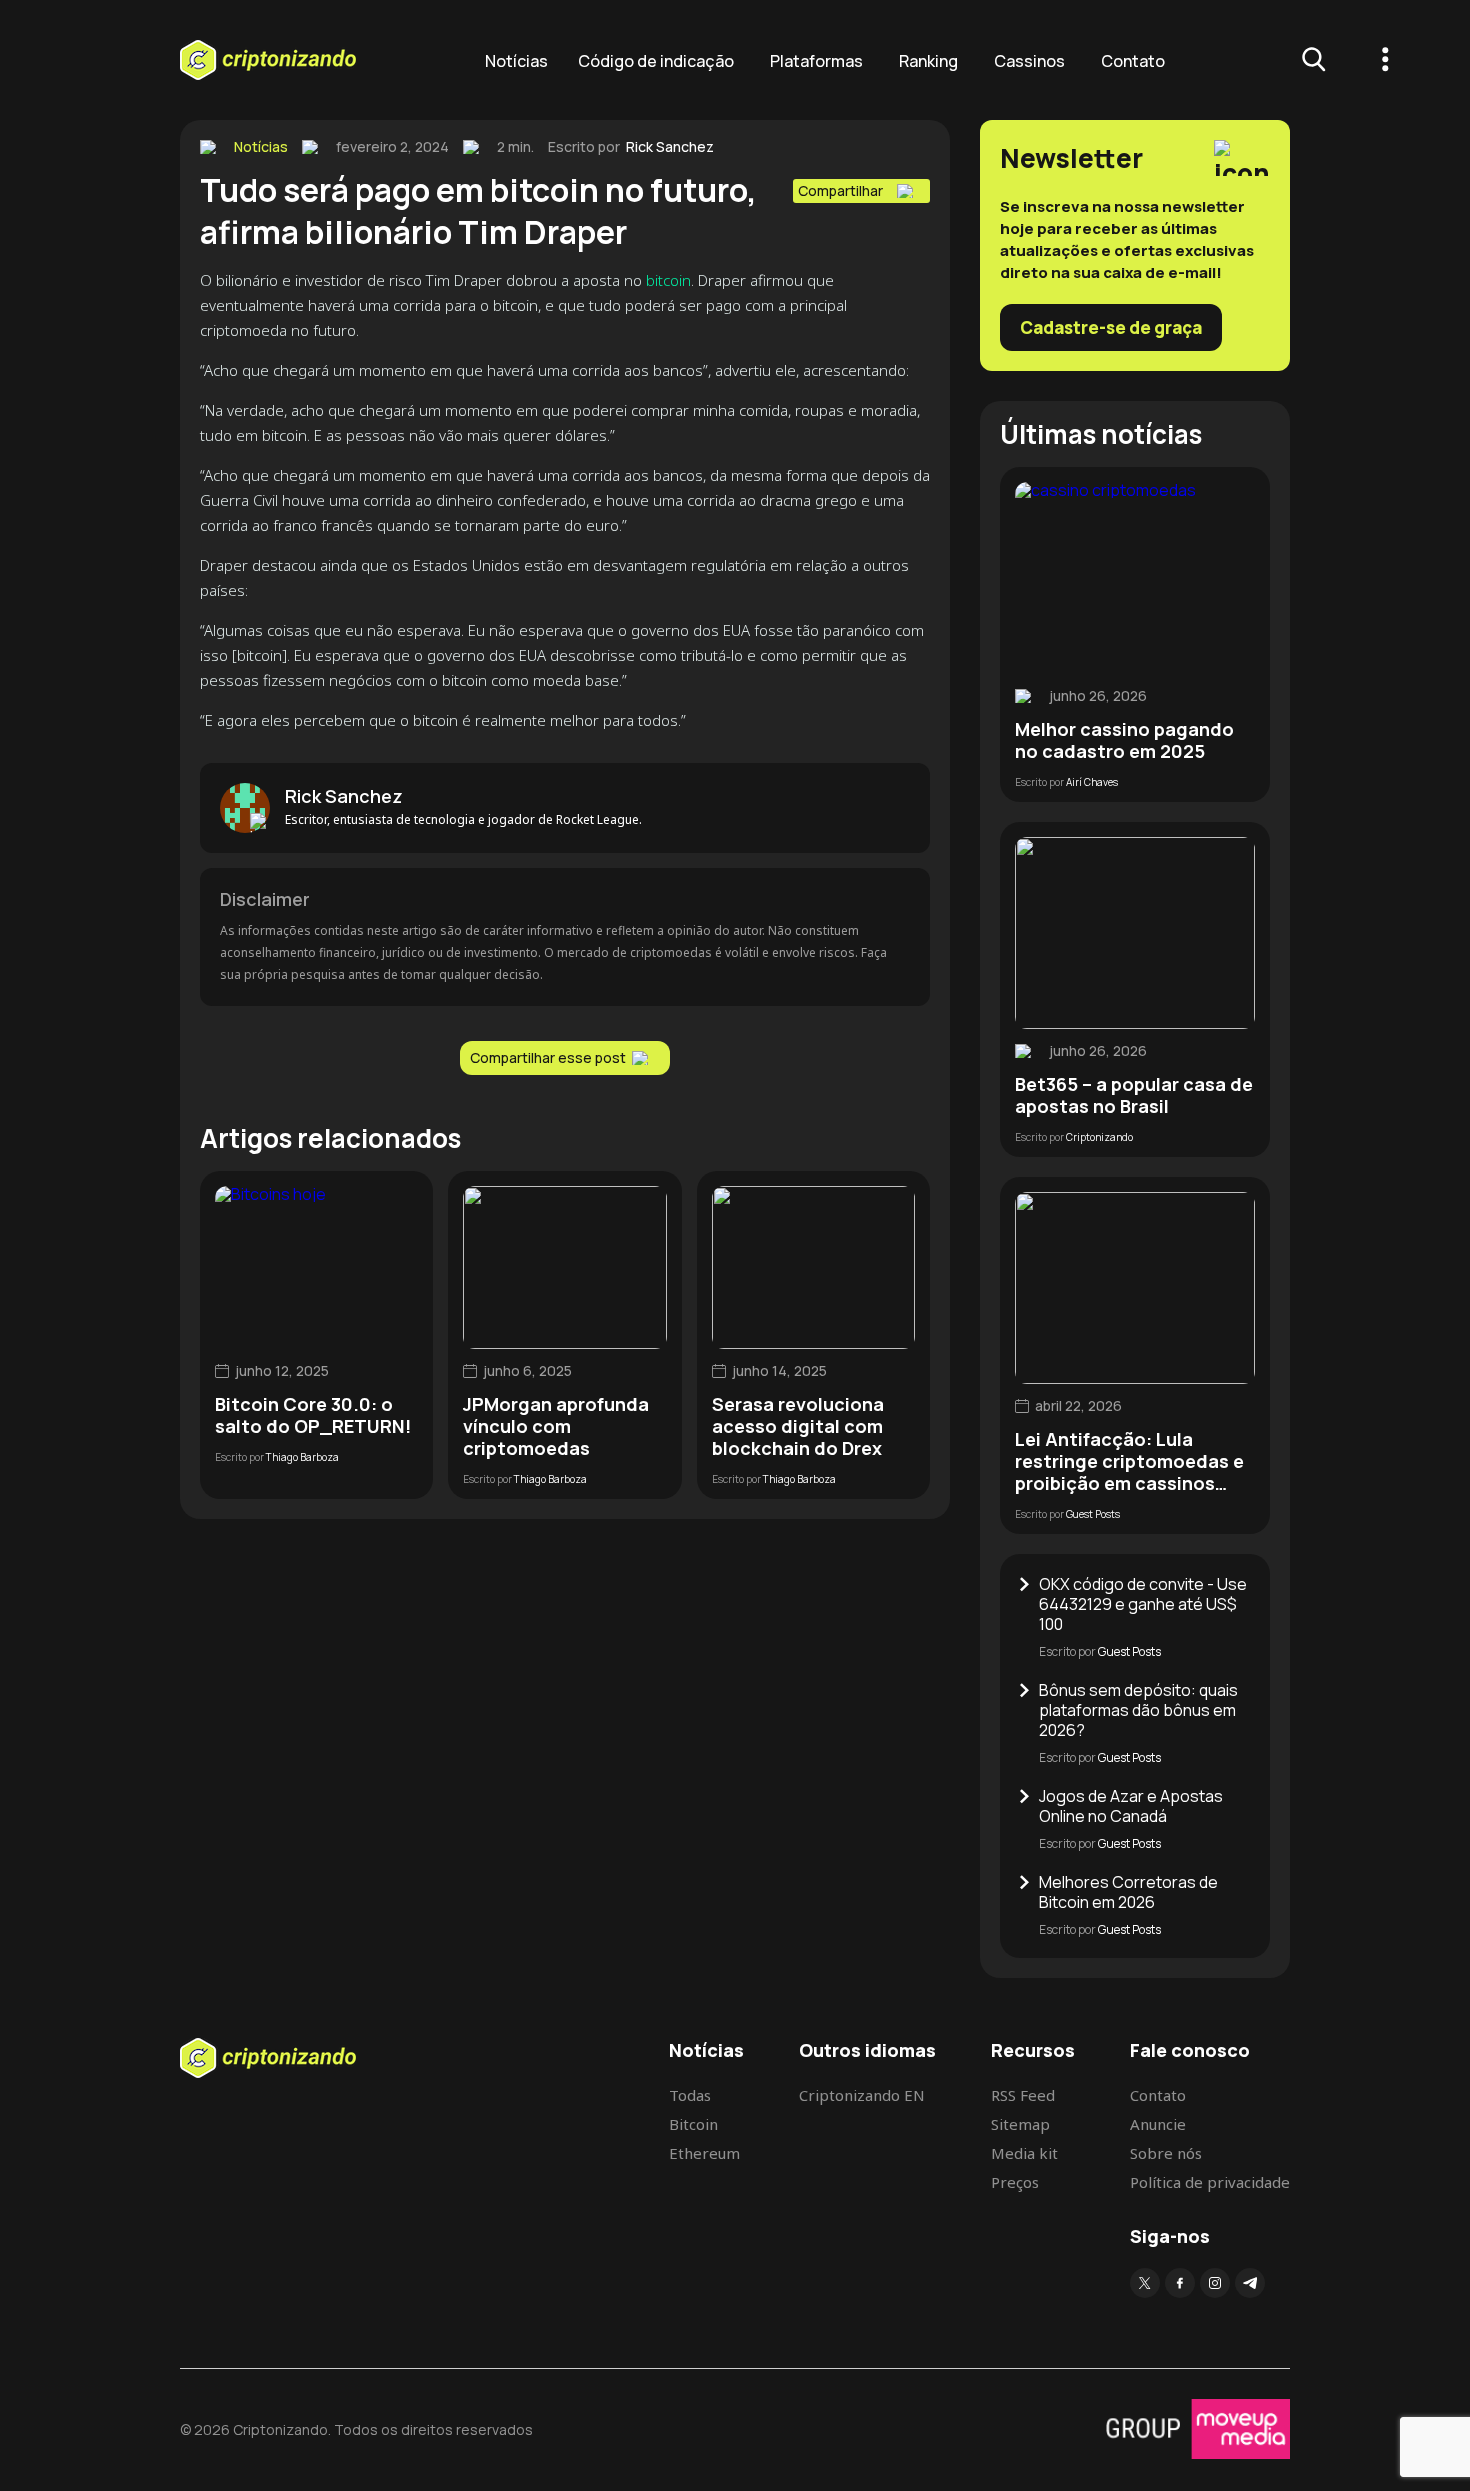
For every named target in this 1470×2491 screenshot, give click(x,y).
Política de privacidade (1210, 2182)
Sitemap (1020, 2124)
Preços (1015, 2182)
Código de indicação (656, 61)
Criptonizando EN (862, 2095)
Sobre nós (1166, 2153)
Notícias (516, 61)
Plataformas (816, 61)
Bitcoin (693, 2124)
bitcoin (668, 280)
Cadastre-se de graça (1111, 327)
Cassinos (1029, 61)
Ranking (928, 61)
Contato (1133, 61)
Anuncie (1158, 2124)
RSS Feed (1023, 2095)
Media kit (1024, 2153)
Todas (690, 2095)
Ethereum (704, 2153)
